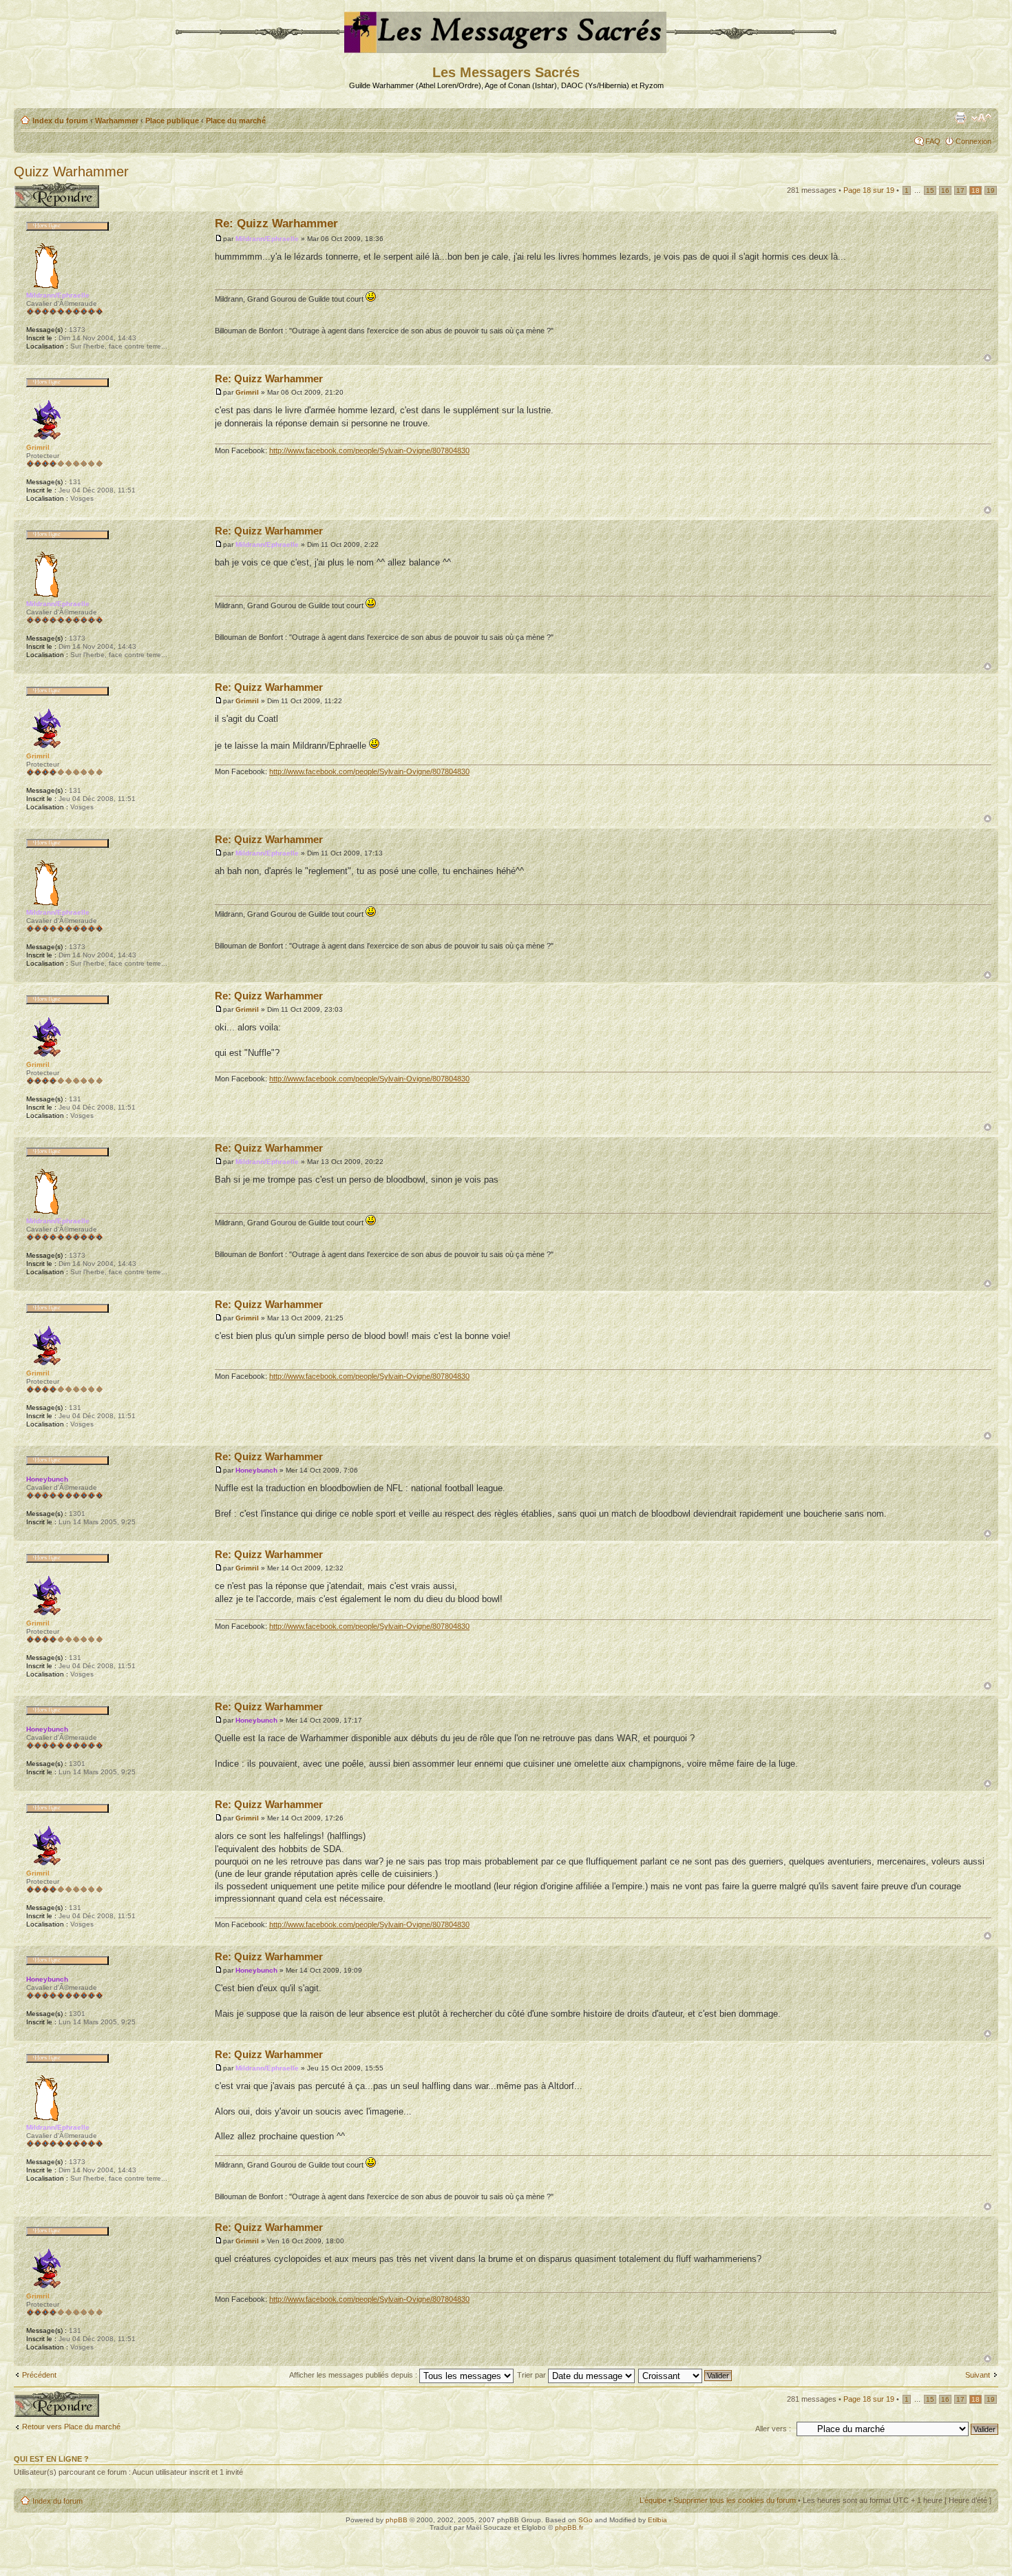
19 (991, 190)
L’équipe (653, 2500)
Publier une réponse (47, 187)
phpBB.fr (569, 2527)
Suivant (978, 2375)
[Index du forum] (506, 47)
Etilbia (657, 2520)
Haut (988, 358)
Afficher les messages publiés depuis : (354, 2375)
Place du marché (236, 121)
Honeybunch (256, 1470)
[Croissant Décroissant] (686, 2375)
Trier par (533, 2375)
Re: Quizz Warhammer (276, 224)
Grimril (247, 392)
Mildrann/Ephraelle (267, 239)
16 (945, 190)
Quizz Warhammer (71, 172)
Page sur (869, 190)
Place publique (172, 121)
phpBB (397, 2520)
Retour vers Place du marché (71, 2427)
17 (960, 190)
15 (930, 190)
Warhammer (117, 121)
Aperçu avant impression (960, 118)
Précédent (39, 2375)
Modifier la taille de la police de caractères (981, 118)
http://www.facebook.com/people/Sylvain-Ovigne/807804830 (369, 450)
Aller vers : (773, 2429)
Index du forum (60, 121)
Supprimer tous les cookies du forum (735, 2500)
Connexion (973, 141)
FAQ (933, 141)
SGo (586, 2520)
